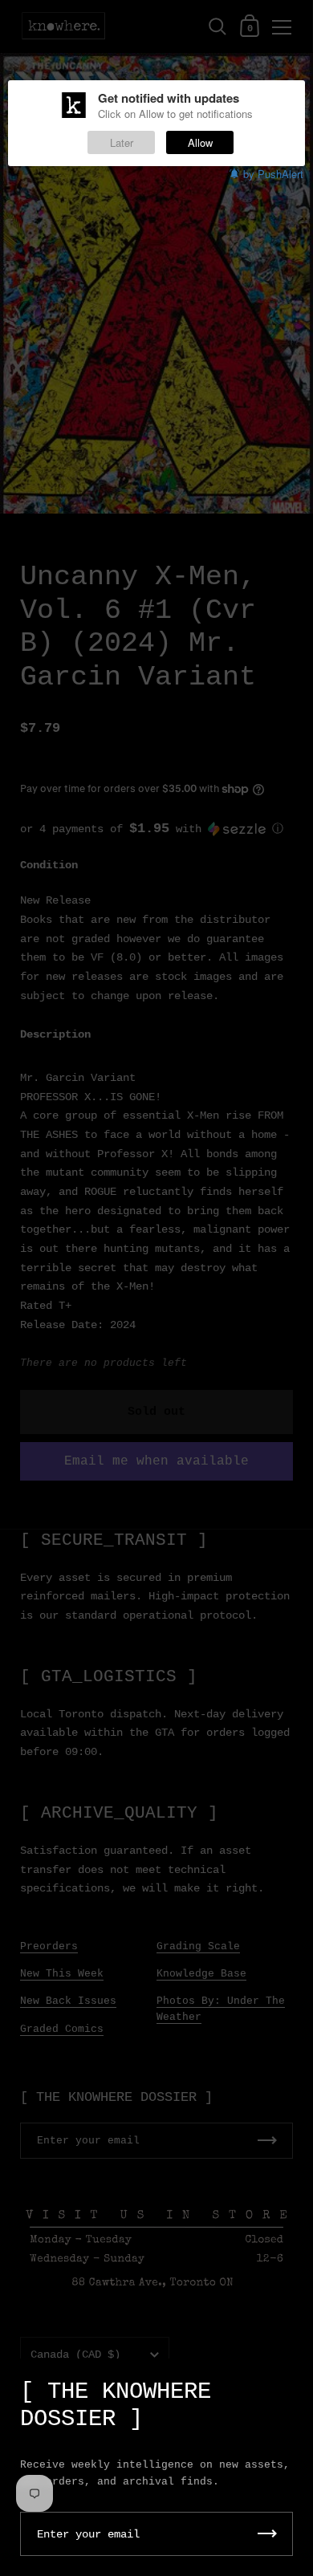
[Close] (289, 2384)
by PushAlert (273, 174)
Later (122, 142)
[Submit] (267, 2534)
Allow (200, 142)
